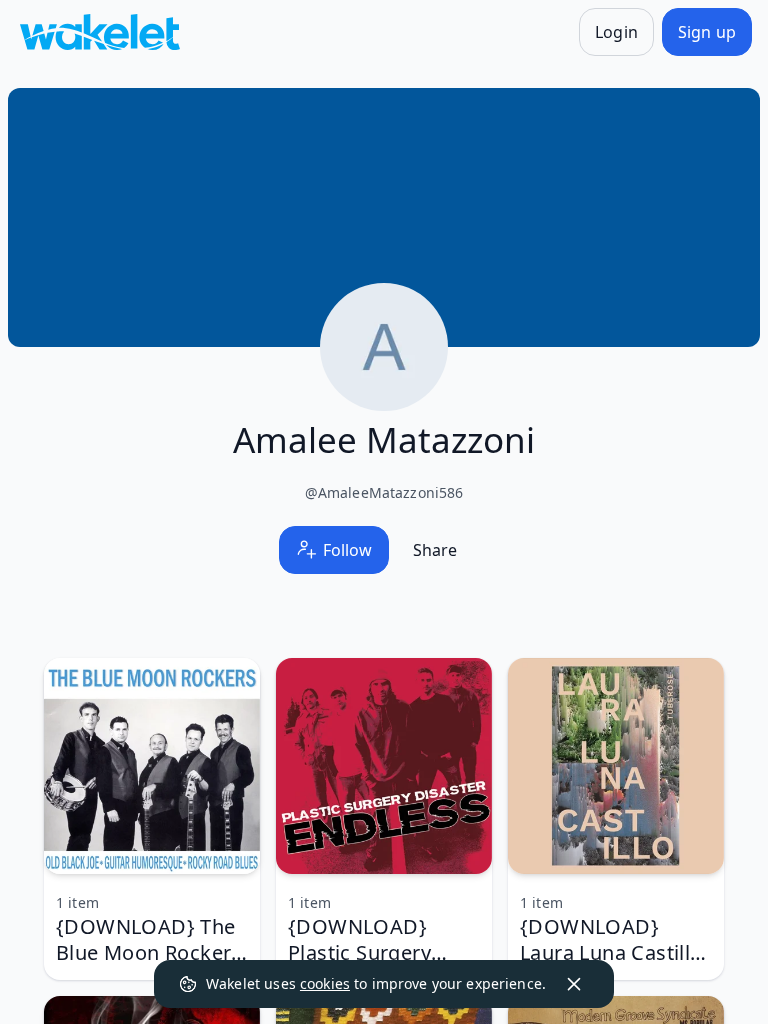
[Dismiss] (574, 984)
